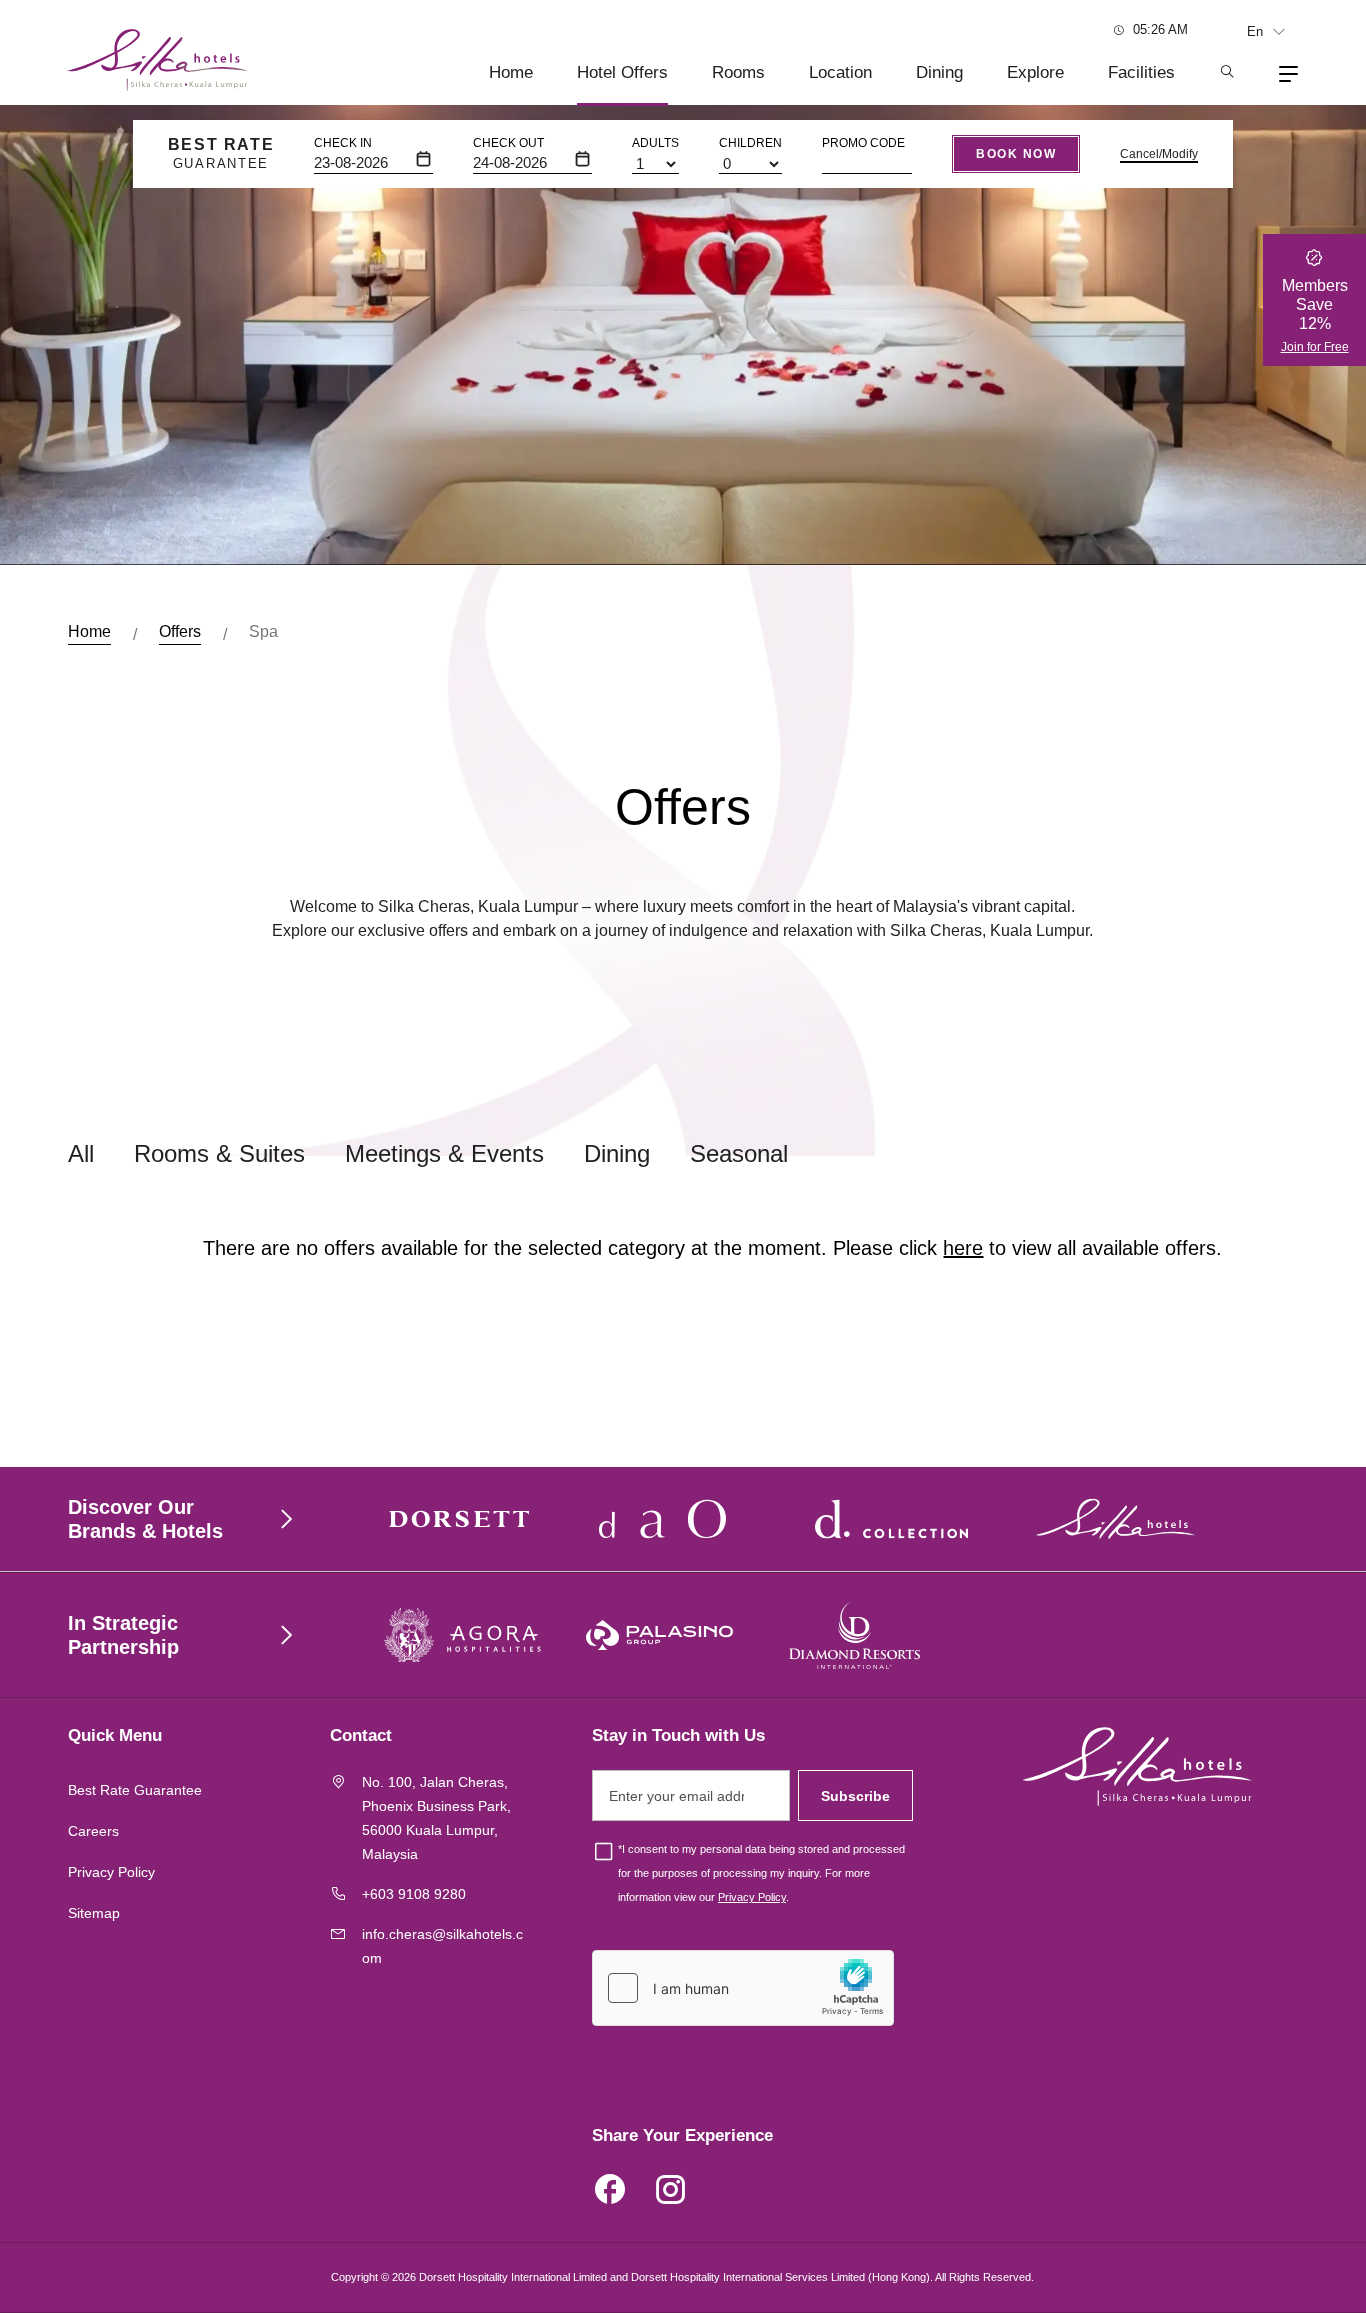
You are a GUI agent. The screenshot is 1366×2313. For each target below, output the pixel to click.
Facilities (1141, 72)
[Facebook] (610, 2192)
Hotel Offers (622, 72)
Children (750, 143)
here (963, 1248)
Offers (180, 631)
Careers (93, 1831)
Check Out (508, 143)
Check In (343, 143)
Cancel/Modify (1159, 154)
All (81, 1153)
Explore (1035, 72)
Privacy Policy (111, 1872)
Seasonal (739, 1153)
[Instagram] (670, 2192)
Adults (655, 143)
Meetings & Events (444, 1153)
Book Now (1016, 154)
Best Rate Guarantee (135, 1790)
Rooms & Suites (219, 1153)
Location (840, 72)
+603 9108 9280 (414, 1894)
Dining (939, 72)
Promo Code (863, 143)
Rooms (738, 72)
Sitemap (94, 1913)
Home (511, 72)
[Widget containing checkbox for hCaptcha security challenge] (743, 1988)
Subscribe (855, 1796)
